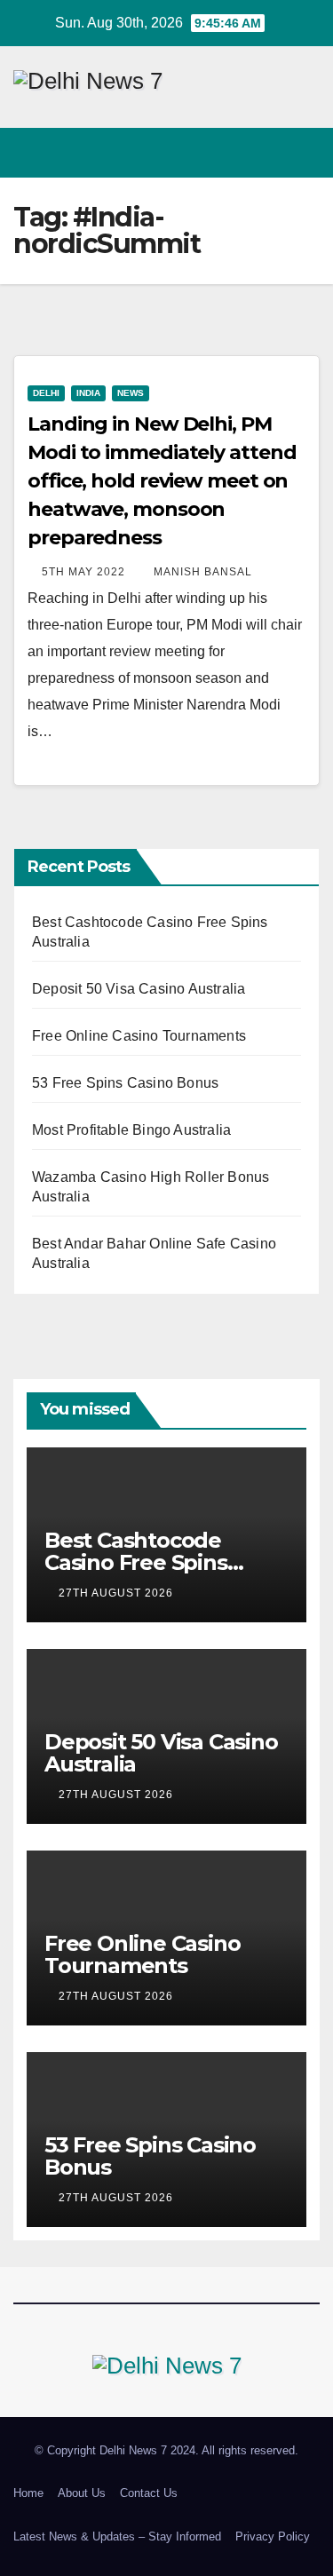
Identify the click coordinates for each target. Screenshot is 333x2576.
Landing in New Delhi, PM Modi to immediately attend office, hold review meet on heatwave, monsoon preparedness (162, 481)
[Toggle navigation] (305, 152)
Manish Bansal (203, 572)
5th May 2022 (85, 572)
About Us (82, 2493)
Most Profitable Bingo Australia (131, 1130)
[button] (274, 152)
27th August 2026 (118, 1593)
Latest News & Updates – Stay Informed (117, 2536)
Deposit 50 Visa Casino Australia (139, 989)
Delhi (46, 393)
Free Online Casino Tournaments (139, 1036)
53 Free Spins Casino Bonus (125, 1083)
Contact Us (149, 2493)
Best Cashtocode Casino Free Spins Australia (136, 1562)
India (88, 393)
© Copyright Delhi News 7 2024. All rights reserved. (166, 2450)
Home (28, 2493)
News (131, 393)
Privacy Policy (273, 2536)
